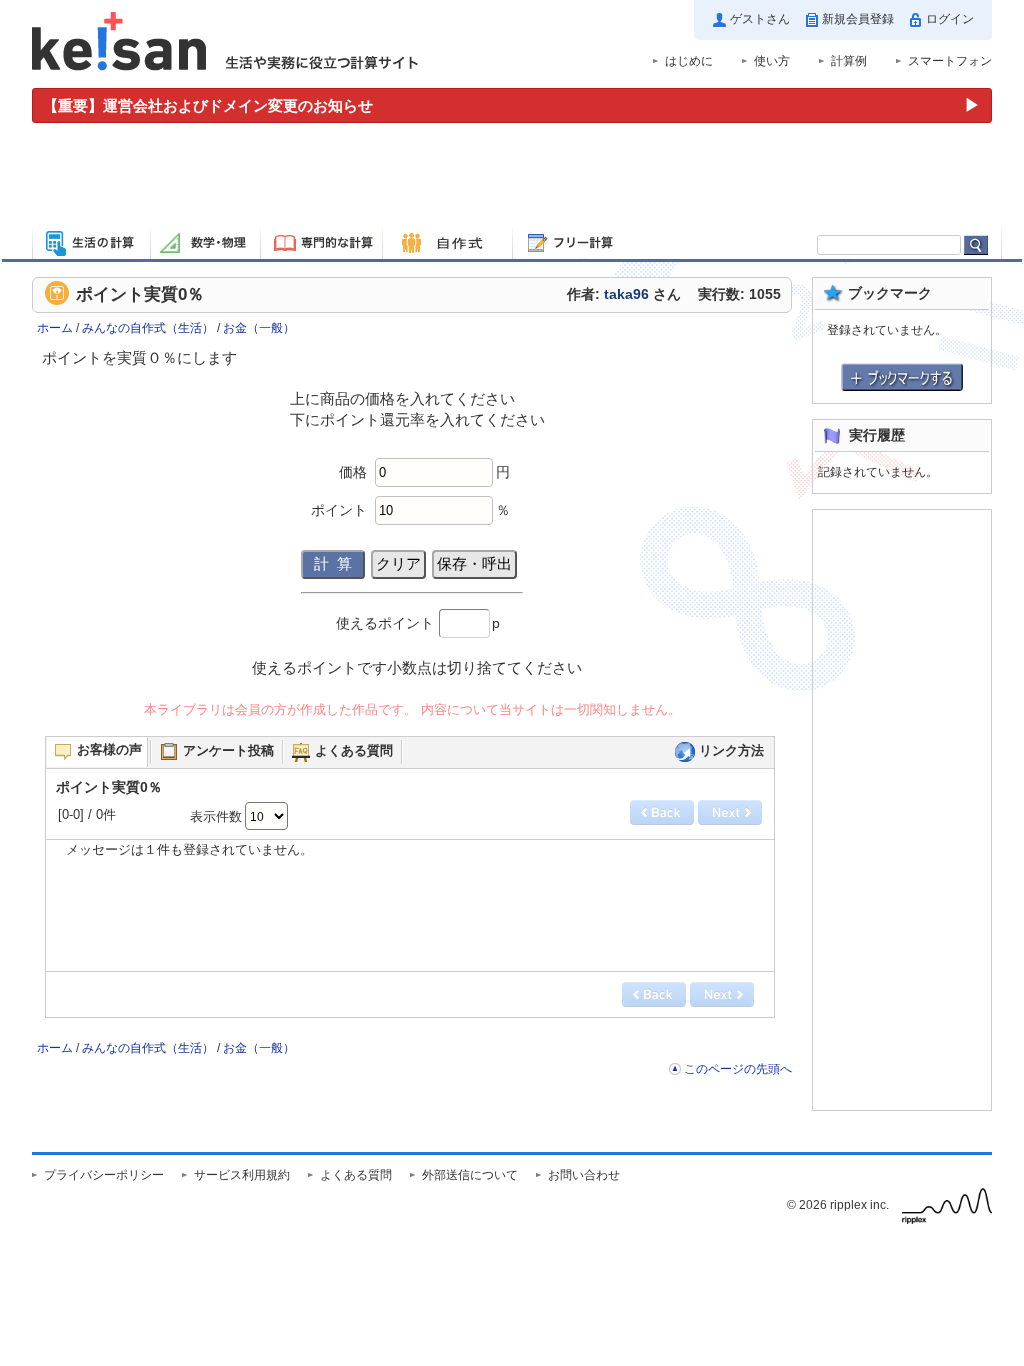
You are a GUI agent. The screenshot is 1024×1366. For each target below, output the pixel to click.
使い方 (772, 61)
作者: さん (624, 294)
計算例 (849, 61)
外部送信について (470, 1175)
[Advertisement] (512, 178)
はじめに (689, 61)
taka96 (626, 294)
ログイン (950, 19)
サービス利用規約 (242, 1175)
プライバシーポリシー (104, 1175)
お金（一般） (259, 328)
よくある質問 (356, 1175)
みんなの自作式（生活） (148, 328)
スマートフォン (950, 61)
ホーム (55, 328)
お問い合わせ (584, 1175)
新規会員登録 (858, 19)
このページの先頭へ (738, 1069)
